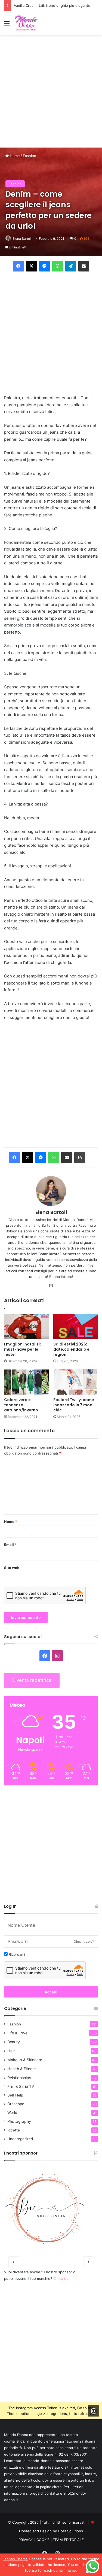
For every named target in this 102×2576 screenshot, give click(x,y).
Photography (19, 2121)
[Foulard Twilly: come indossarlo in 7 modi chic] (76, 1382)
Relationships (19, 2078)
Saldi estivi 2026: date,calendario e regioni (71, 1349)
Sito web (12, 1568)
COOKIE (43, 2540)
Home (14, 156)
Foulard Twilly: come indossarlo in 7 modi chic (74, 1405)
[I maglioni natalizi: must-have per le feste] (27, 1326)
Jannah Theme (15, 2559)
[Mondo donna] (26, 23)
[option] (51, 2209)
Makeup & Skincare (25, 2060)
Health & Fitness (22, 2069)
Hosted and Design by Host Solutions (51, 2531)
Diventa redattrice (32, 1680)
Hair (11, 2051)
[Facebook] (14, 1158)
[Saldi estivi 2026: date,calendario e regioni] (76, 1326)
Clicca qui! (62, 2278)
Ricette (14, 2130)
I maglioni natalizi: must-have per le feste (22, 1349)
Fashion (30, 156)
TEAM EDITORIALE (68, 2540)
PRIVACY (26, 2540)
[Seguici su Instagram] (94, 2411)
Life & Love (17, 2033)
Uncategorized (20, 2139)
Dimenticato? (84, 1941)
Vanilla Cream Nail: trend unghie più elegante (52, 5)
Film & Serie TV (21, 2086)
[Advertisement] (51, 91)
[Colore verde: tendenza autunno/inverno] (27, 1382)
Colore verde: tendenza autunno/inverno (21, 1405)
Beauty (14, 2042)
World (12, 2112)
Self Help (15, 2095)
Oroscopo (16, 2104)
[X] (27, 1158)
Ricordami (16, 1954)
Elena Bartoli (22, 239)
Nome (11, 1522)
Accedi (51, 1992)
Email (10, 1545)
